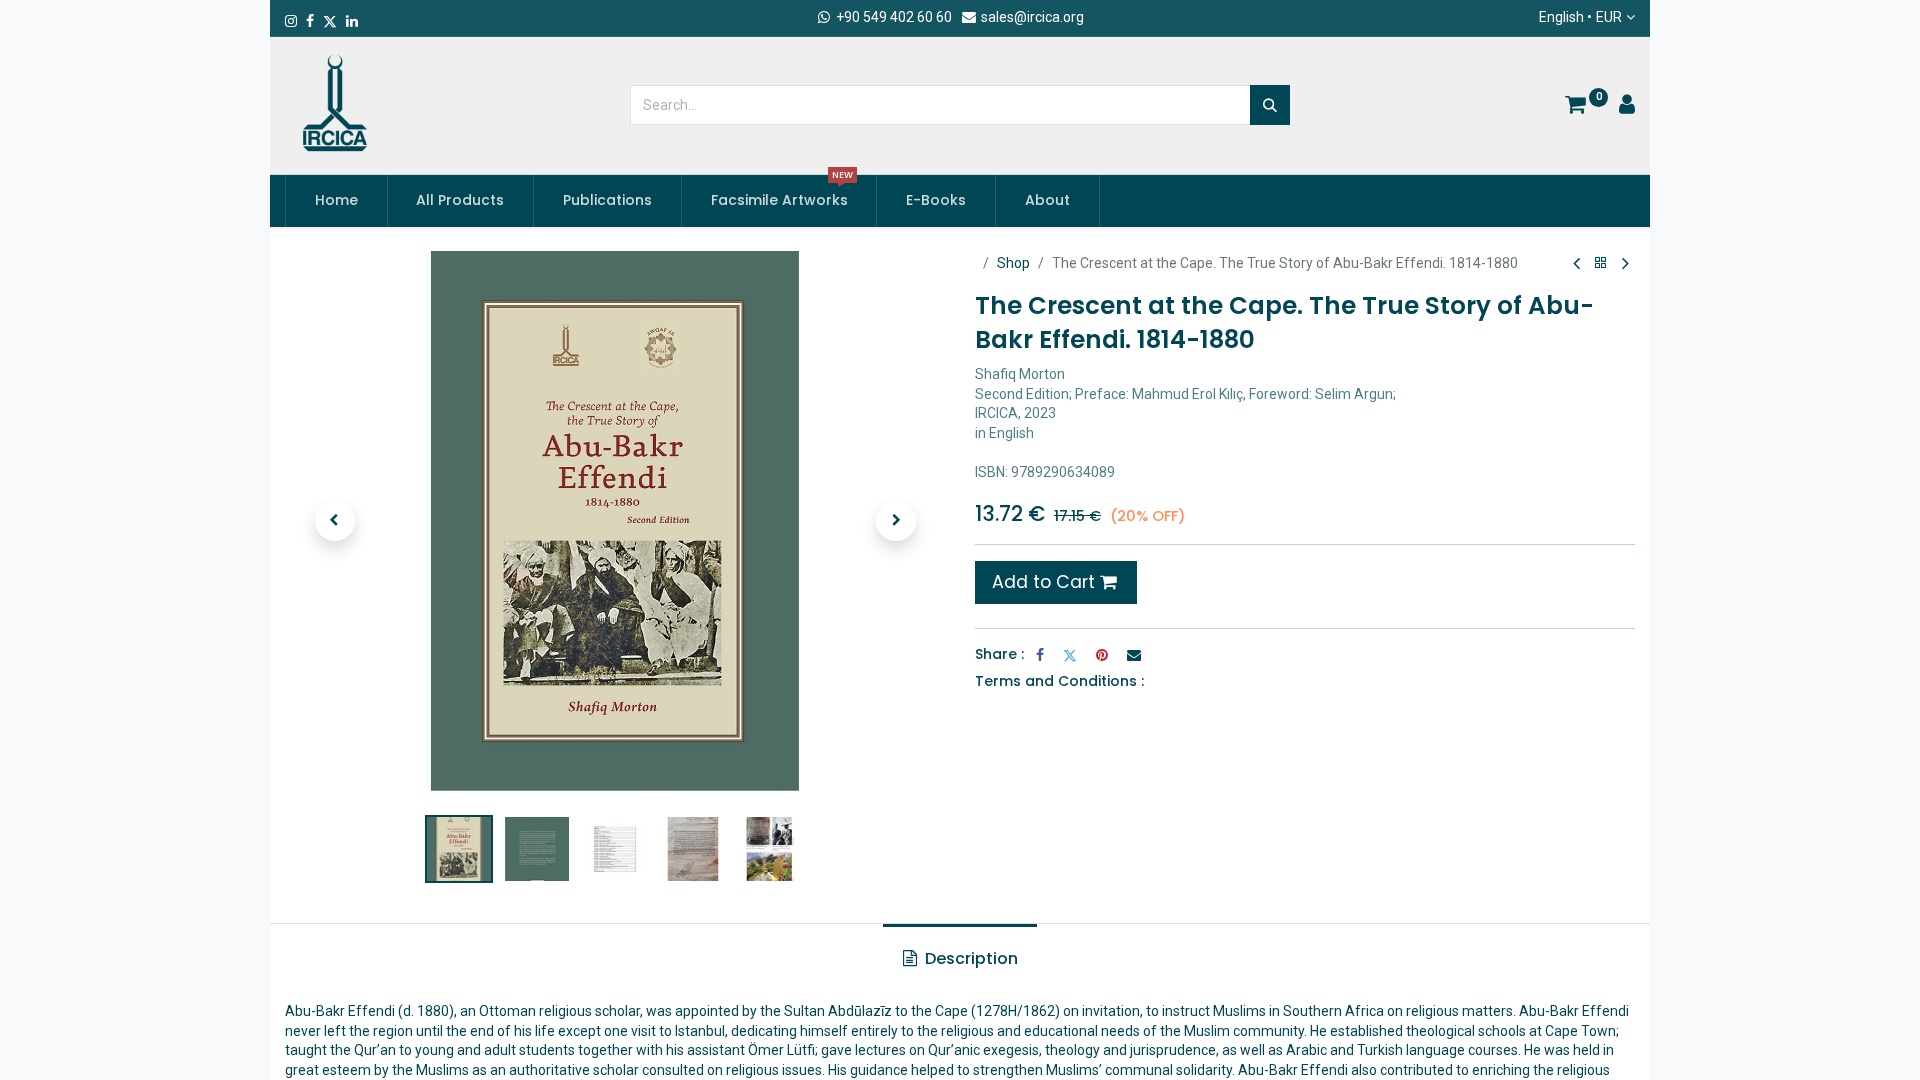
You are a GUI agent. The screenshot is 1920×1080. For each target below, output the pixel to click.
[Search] (1270, 105)
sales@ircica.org (1031, 17)
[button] (334, 521)
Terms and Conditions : (1059, 681)
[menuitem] (336, 201)
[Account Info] (1627, 107)
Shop (1013, 263)
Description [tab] (969, 958)
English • (1580, 17)
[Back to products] (1601, 263)
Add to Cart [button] (1046, 582)
